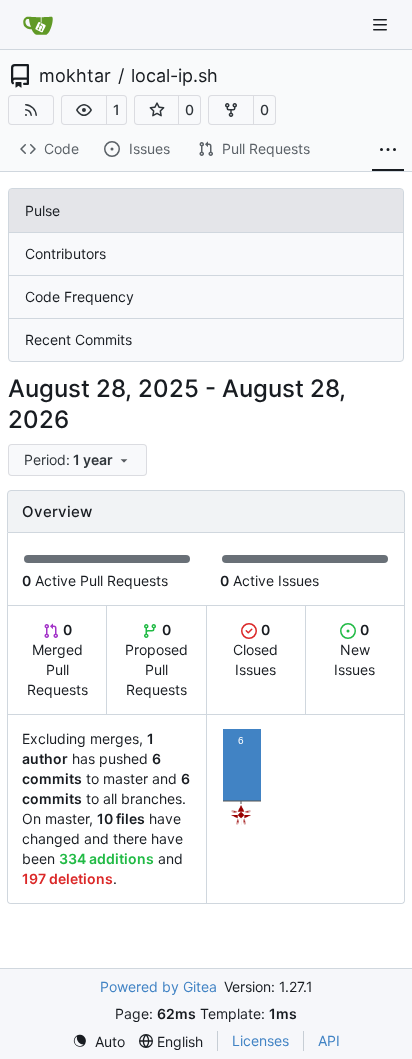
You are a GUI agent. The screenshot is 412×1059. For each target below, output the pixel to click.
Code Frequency (79, 296)
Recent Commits (78, 339)
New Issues (354, 649)
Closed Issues (255, 649)
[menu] (77, 460)
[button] (84, 110)
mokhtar (75, 76)
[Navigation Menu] (382, 24)
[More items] (388, 150)
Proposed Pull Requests (156, 659)
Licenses (260, 1040)
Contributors (65, 253)
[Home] (38, 25)
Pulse (42, 210)
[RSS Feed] (31, 110)
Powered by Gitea (158, 986)
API (329, 1040)
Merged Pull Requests (57, 659)
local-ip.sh (174, 76)
